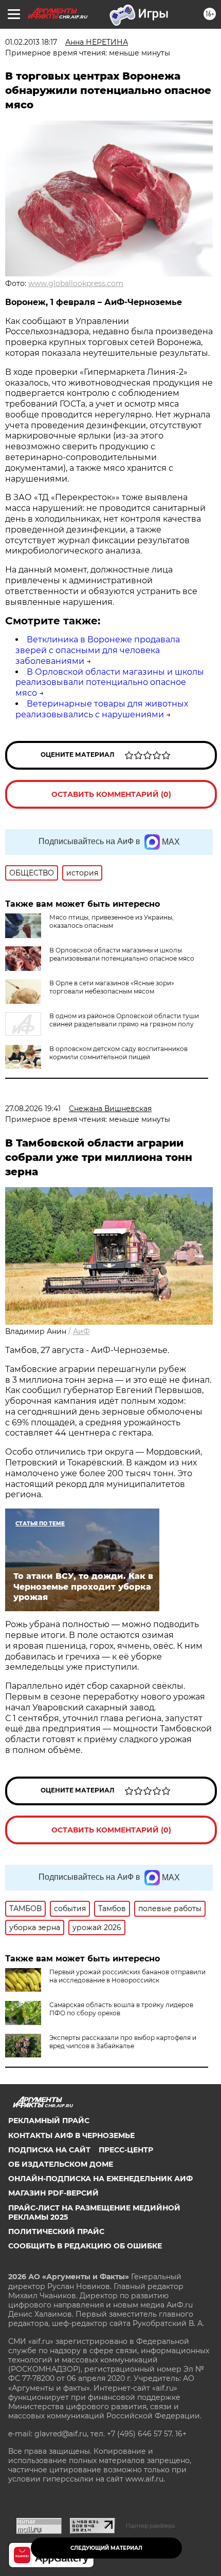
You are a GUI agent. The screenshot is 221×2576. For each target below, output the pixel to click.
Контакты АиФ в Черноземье (71, 2135)
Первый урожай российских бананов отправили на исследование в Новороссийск (127, 1976)
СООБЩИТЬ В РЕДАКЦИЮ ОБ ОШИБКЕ (85, 2246)
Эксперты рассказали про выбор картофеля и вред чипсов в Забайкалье (123, 2042)
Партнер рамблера (150, 2526)
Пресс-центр (126, 2150)
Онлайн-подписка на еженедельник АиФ (100, 2179)
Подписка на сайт (49, 2150)
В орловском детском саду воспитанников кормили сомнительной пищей (118, 1053)
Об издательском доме (61, 2164)
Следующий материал (106, 2548)
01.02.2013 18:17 (31, 42)
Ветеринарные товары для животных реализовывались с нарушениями (102, 709)
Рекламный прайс (49, 2121)
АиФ (81, 1331)
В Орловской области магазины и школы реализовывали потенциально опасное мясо (110, 683)
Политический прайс (56, 2231)
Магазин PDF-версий (53, 2193)
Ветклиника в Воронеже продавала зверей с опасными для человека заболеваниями (98, 650)
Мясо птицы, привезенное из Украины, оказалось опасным (112, 921)
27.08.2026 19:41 (33, 1109)
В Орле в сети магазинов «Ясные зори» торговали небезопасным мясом (112, 987)
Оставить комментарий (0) (111, 794)
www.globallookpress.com (76, 283)
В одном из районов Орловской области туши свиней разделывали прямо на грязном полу (124, 1020)
